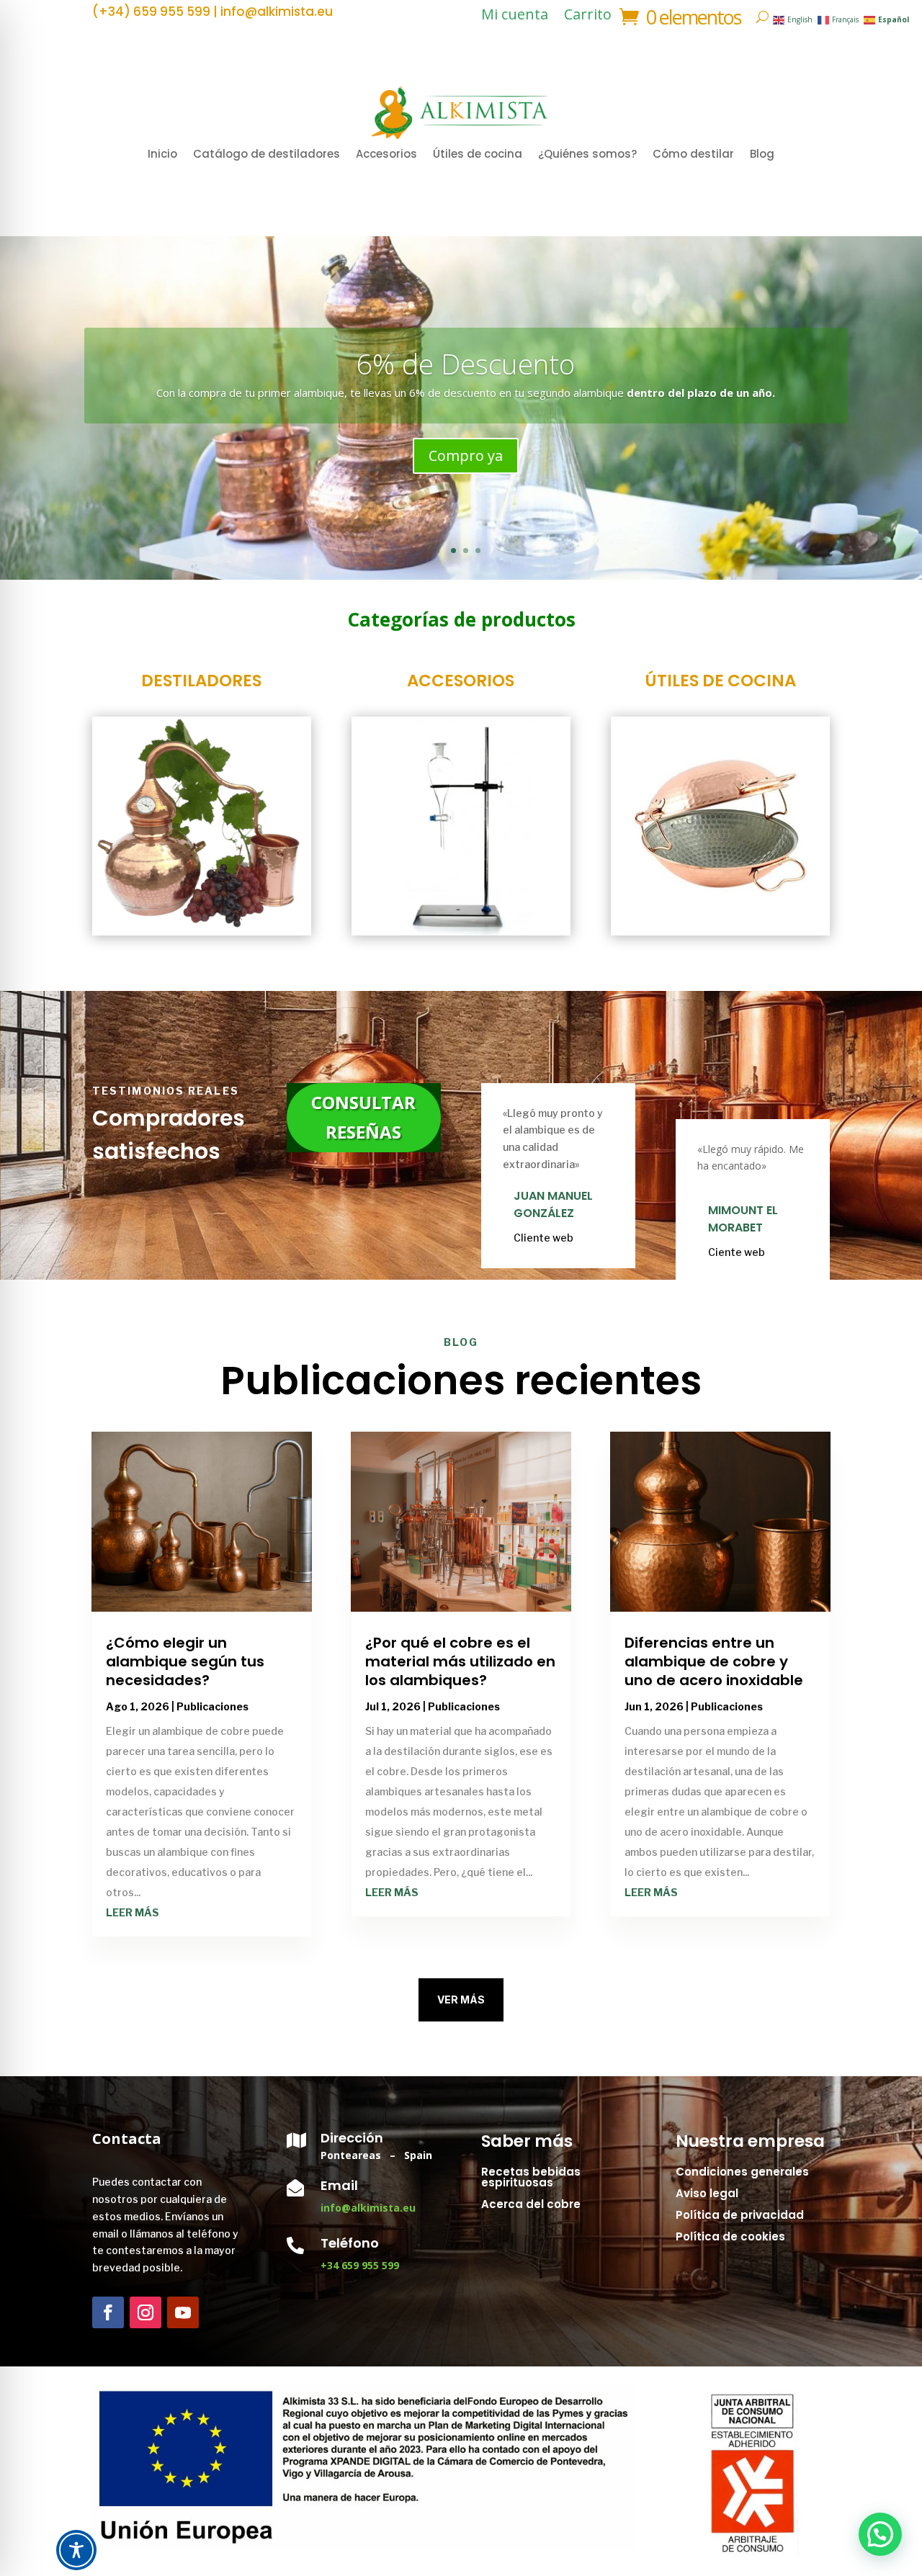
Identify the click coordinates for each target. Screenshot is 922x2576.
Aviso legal (707, 2193)
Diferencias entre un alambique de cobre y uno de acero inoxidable (714, 1661)
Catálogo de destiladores (267, 155)
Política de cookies (730, 2236)
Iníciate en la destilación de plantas (466, 355)
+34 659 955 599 (360, 2265)
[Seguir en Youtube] (183, 2312)
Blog (762, 155)
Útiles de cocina (478, 155)
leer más (133, 1912)
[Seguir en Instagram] (146, 2312)
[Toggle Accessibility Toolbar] (76, 2550)
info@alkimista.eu (368, 2208)
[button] (880, 2534)
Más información (466, 464)
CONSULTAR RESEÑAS (363, 1117)
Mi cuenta (515, 17)
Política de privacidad (740, 2215)
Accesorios (386, 155)
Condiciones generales (742, 2172)
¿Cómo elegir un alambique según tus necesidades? (185, 1661)
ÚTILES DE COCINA (720, 681)
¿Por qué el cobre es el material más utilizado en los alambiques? (460, 1661)
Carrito (588, 17)
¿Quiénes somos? (587, 155)
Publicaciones (212, 1706)
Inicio (162, 155)
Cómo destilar (693, 155)
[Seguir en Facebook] (108, 2312)
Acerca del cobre (531, 2204)
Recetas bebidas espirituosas (531, 2177)
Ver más (461, 2000)
